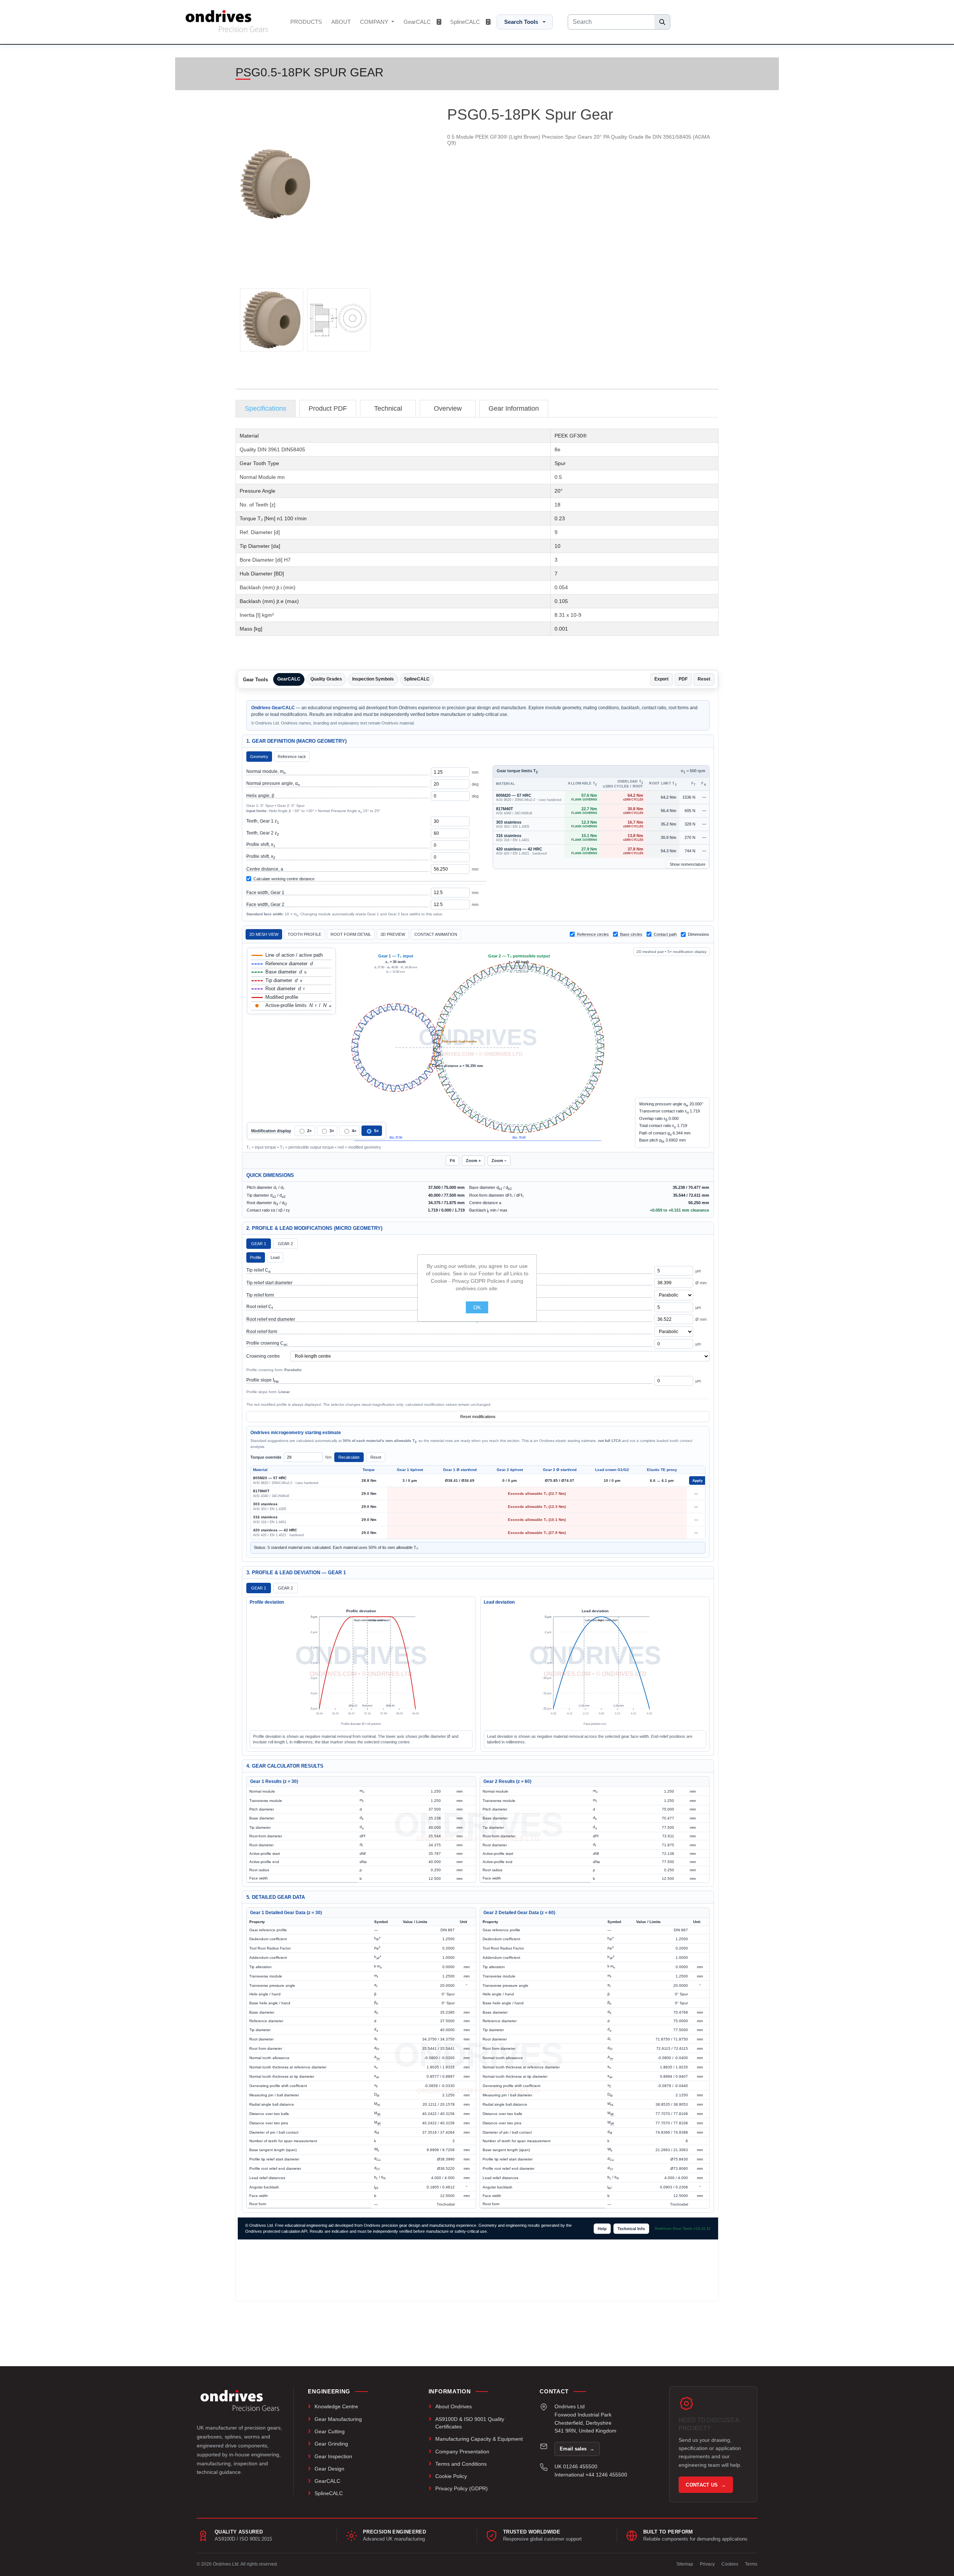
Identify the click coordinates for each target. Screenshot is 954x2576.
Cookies (730, 2564)
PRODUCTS (306, 22)
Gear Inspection (333, 2456)
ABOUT (341, 22)
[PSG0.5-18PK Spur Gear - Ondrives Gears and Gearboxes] (272, 320)
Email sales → (577, 2449)
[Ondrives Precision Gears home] (240, 2400)
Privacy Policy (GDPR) (462, 2488)
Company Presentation (462, 2452)
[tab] (266, 409)
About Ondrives (454, 2406)
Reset (704, 679)
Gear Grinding (331, 2444)
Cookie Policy (451, 2476)
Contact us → (706, 2485)
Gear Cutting (330, 2431)
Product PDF (328, 408)
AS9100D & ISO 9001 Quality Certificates (470, 2423)
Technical (388, 408)
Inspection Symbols (373, 679)
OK (477, 1307)
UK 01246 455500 (576, 2466)
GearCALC (418, 22)
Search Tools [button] (521, 22)
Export (661, 679)
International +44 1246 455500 (591, 2475)
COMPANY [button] (375, 22)
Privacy (707, 2564)
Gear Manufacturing (338, 2419)
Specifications (266, 408)
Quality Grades (326, 679)
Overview (448, 408)
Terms (751, 2564)
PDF (683, 679)
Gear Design (329, 2469)
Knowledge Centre (336, 2406)
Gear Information (514, 408)
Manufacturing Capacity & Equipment (479, 2439)
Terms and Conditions (461, 2464)
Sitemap (685, 2564)
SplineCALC (466, 22)
